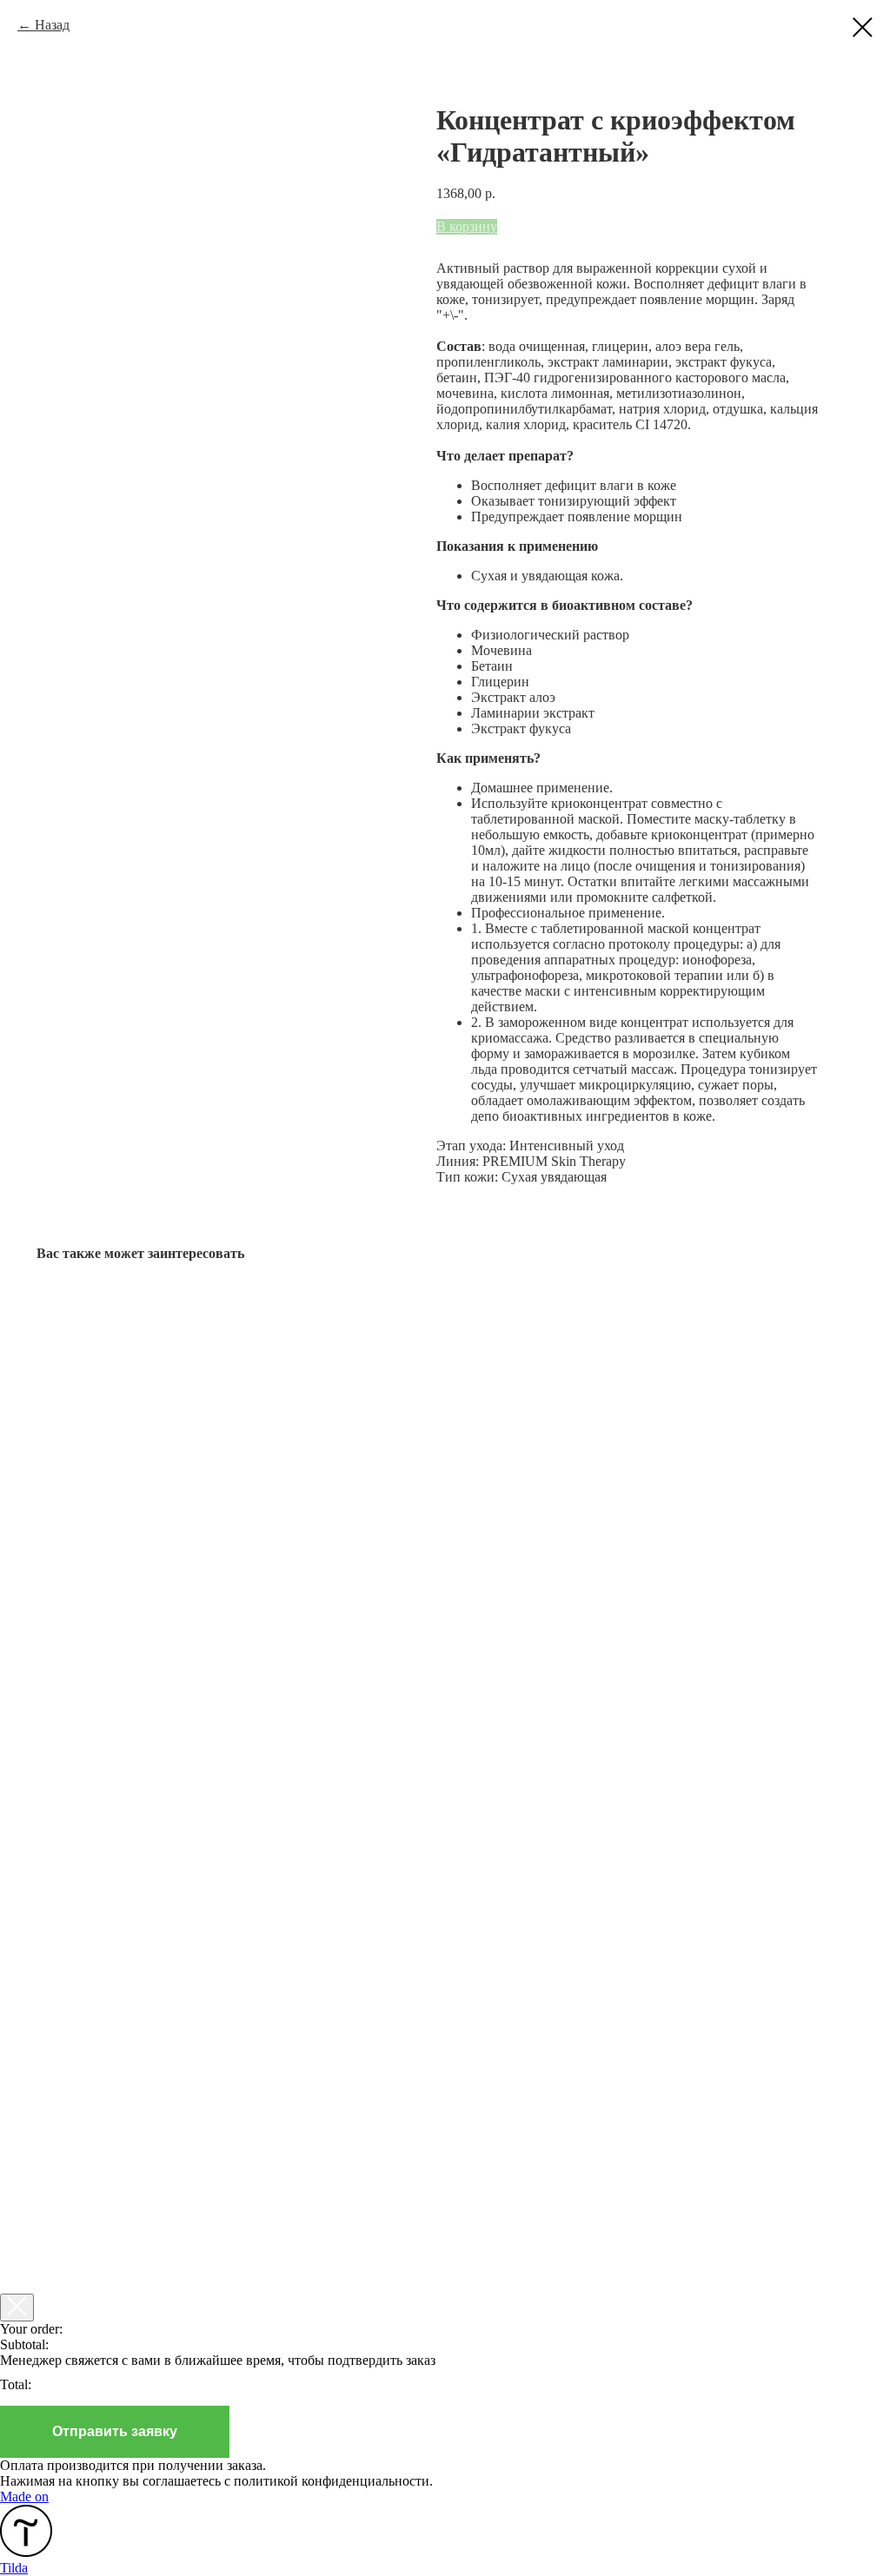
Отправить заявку (115, 2431)
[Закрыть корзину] (17, 2308)
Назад (52, 25)
